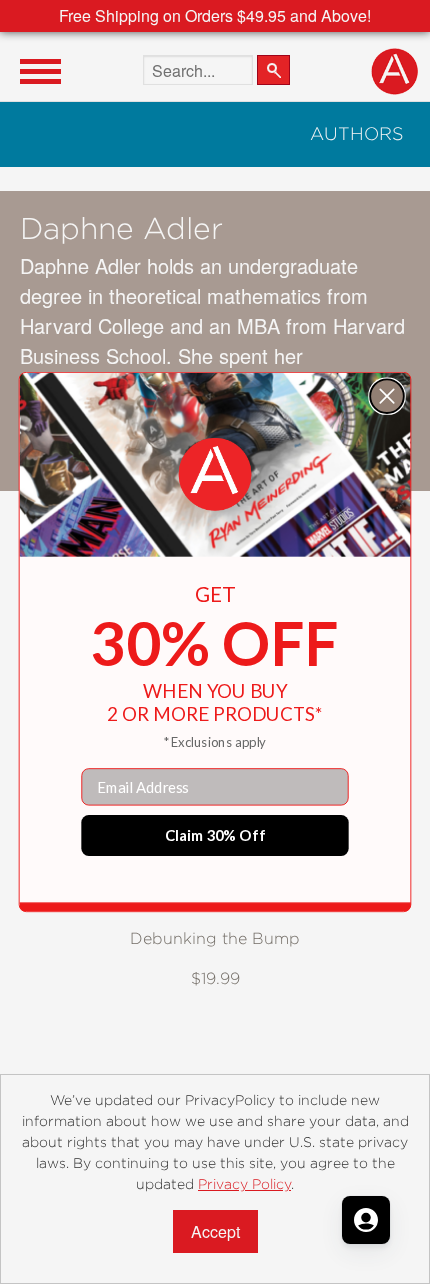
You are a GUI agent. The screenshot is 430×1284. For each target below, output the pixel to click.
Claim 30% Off (215, 835)
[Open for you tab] (366, 1220)
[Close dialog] (387, 396)
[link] (215, 474)
